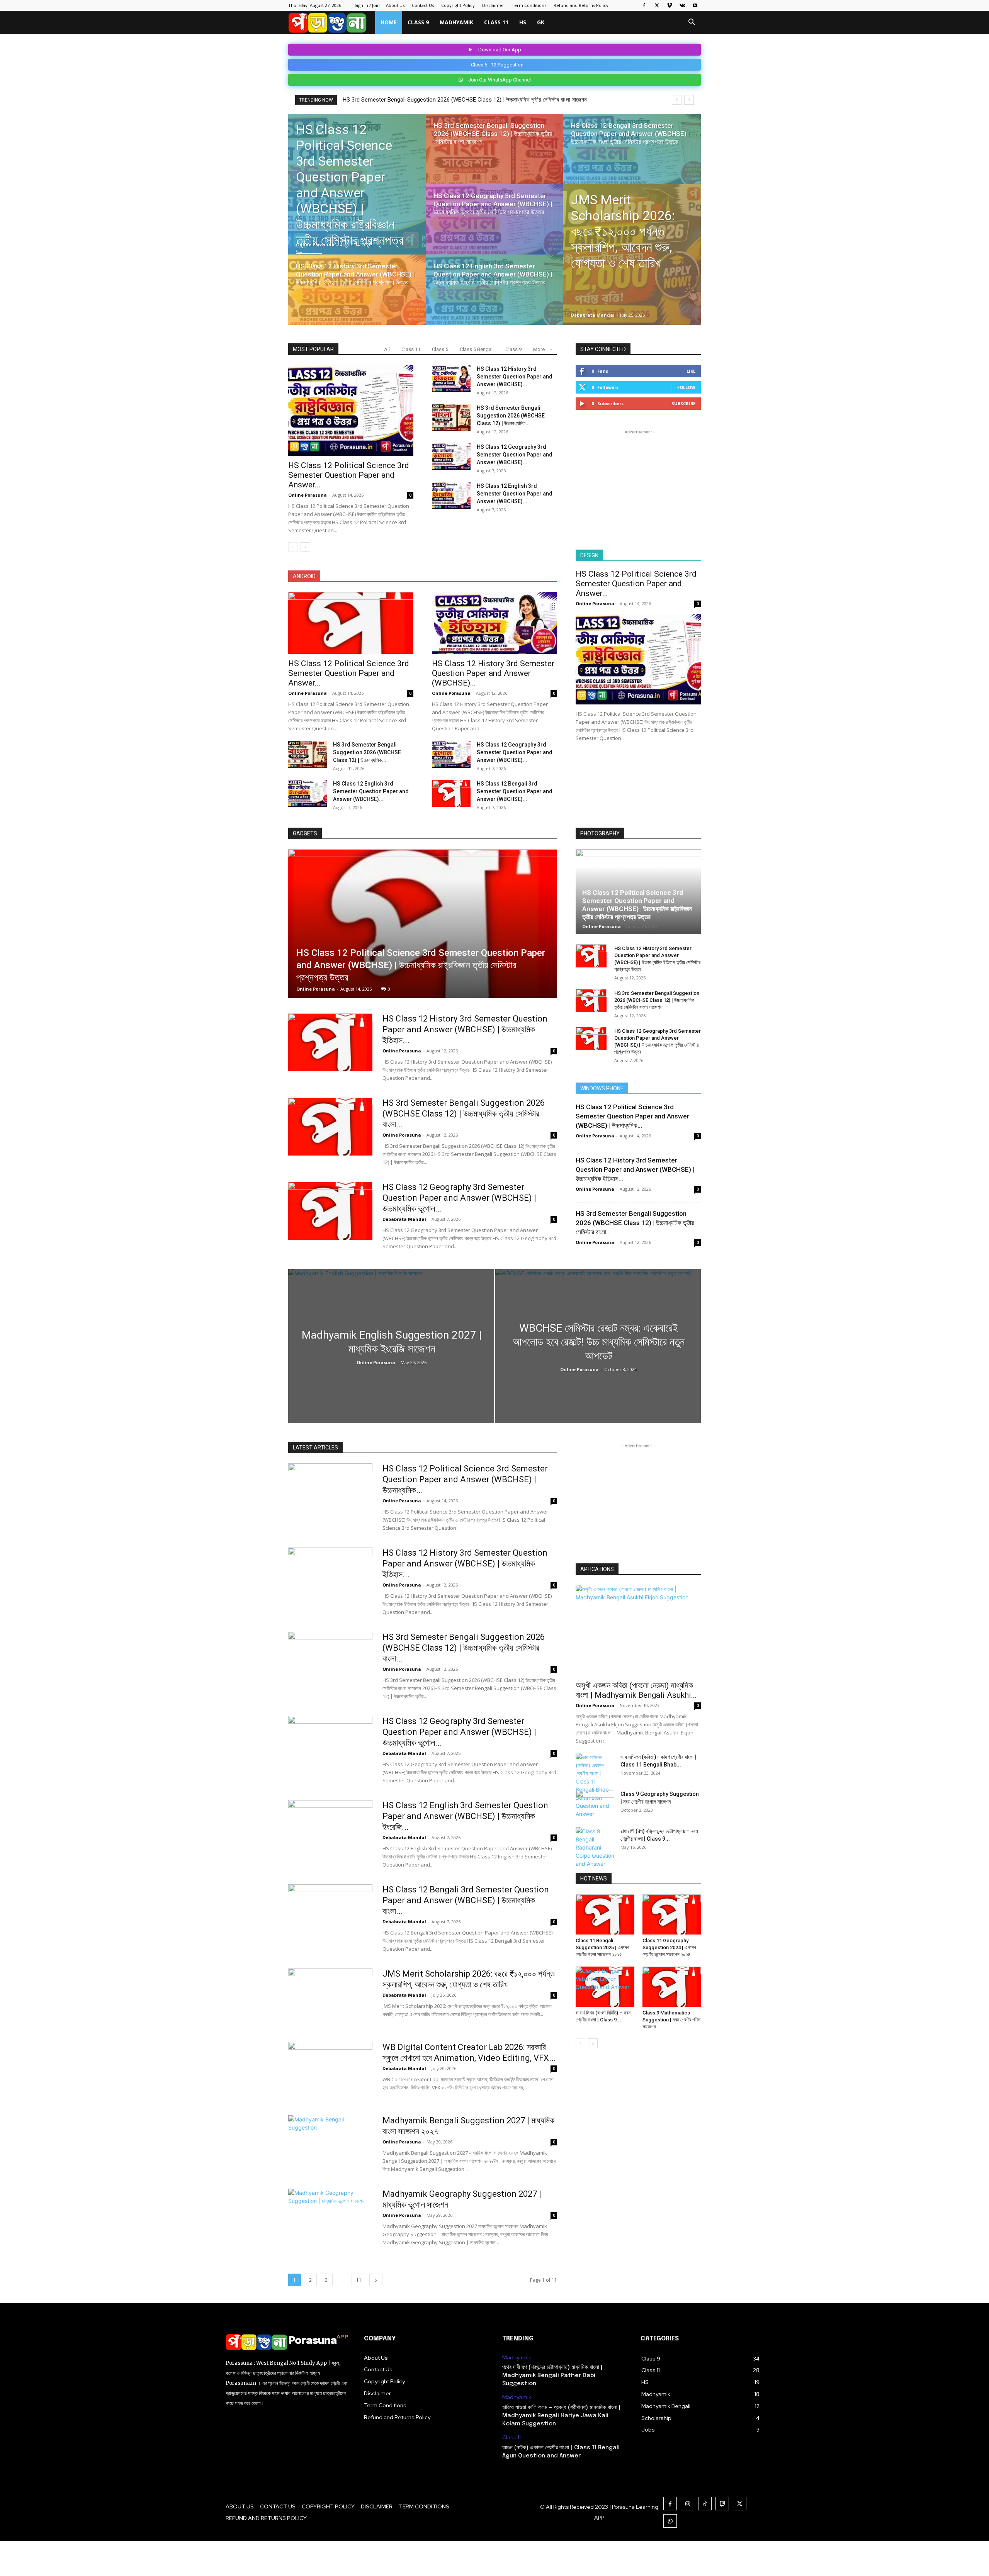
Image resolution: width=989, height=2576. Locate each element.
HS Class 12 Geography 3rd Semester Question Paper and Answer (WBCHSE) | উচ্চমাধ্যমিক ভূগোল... (459, 1198)
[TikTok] (705, 2504)
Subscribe (683, 403)
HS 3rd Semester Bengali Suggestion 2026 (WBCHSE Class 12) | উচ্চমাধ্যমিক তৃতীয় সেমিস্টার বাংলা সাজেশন (657, 1000)
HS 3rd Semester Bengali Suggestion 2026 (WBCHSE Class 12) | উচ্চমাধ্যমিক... (511, 416)
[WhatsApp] (670, 2521)
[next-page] (305, 547)
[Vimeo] (670, 5)
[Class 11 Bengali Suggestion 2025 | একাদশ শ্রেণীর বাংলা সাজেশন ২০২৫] (605, 1914)
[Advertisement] (638, 484)
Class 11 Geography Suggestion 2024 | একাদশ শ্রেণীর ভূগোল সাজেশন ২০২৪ (669, 1947)
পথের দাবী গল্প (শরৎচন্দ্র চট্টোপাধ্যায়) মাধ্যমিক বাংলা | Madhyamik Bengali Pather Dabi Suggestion (552, 2376)
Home (389, 22)
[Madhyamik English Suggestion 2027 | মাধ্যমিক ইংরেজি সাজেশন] (391, 1346)
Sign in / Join (367, 5)
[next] (689, 100)
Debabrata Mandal (593, 315)
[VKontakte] (682, 5)
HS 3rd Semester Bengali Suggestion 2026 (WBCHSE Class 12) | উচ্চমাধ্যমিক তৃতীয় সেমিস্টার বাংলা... (464, 1114)
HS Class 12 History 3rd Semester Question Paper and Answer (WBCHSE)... (515, 377)
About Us (395, 5)
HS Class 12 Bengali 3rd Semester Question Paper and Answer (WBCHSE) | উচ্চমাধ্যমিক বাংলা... (466, 1900)
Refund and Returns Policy (581, 5)
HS (523, 22)
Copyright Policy (458, 5)
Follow (686, 387)
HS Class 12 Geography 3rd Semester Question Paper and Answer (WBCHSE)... (515, 455)
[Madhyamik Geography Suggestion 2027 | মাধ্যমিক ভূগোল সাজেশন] (330, 2218)
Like (691, 371)
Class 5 (440, 349)
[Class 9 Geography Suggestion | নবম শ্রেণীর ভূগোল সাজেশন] (595, 1804)
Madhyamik (456, 22)
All (387, 349)
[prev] (677, 100)
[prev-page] (293, 547)
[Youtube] (695, 5)
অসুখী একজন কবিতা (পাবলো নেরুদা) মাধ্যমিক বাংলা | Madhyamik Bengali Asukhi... (636, 1690)
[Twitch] (722, 2504)
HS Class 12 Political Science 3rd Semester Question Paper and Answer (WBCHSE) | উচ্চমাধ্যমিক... (632, 1116)
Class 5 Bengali (477, 349)
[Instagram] (687, 2504)
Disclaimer (493, 5)
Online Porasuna (315, 245)
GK (541, 22)
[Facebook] (644, 5)
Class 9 (418, 22)
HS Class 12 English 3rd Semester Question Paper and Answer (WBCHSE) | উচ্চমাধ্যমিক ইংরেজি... (465, 1816)
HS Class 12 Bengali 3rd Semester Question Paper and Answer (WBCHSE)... (515, 791)
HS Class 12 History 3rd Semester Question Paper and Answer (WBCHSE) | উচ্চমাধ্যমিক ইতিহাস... (465, 1029)
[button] (692, 23)
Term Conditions (529, 5)
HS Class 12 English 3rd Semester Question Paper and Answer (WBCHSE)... (515, 494)
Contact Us (423, 5)
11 (359, 2280)
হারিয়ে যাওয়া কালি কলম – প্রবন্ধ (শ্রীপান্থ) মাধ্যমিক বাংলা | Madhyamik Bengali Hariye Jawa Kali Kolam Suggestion (562, 2416)
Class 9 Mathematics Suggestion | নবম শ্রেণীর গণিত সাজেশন (671, 2020)
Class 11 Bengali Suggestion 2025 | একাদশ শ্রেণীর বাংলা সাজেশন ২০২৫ (602, 1947)
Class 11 (496, 22)
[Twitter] (657, 5)
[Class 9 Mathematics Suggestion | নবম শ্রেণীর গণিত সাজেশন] (672, 1987)
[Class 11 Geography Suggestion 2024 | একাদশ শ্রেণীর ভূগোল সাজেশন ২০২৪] (672, 1914)
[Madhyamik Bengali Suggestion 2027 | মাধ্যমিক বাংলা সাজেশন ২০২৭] (330, 2144)
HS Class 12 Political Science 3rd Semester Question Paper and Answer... (349, 475)
